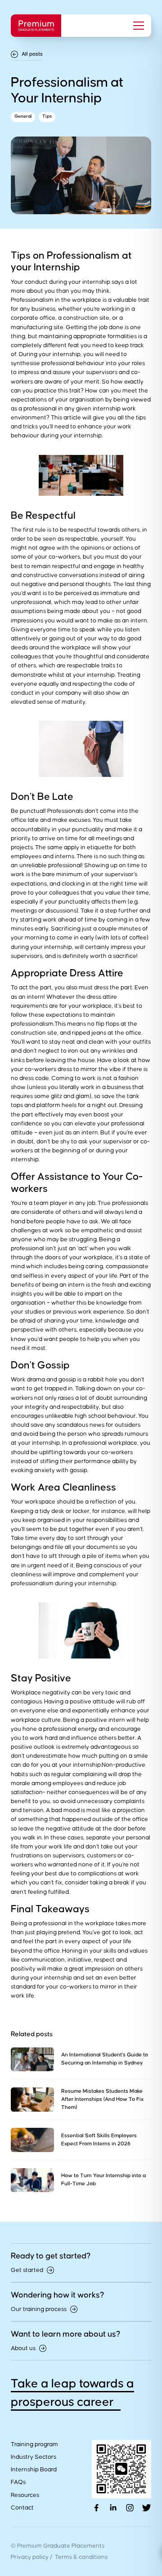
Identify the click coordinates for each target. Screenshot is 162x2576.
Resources (25, 2495)
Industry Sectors (34, 2457)
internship (96, 282)
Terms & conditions (81, 2557)
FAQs (18, 2482)
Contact (22, 2508)
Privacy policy (30, 2557)
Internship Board (34, 2470)
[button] (136, 26)
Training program (34, 2444)
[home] (36, 26)
